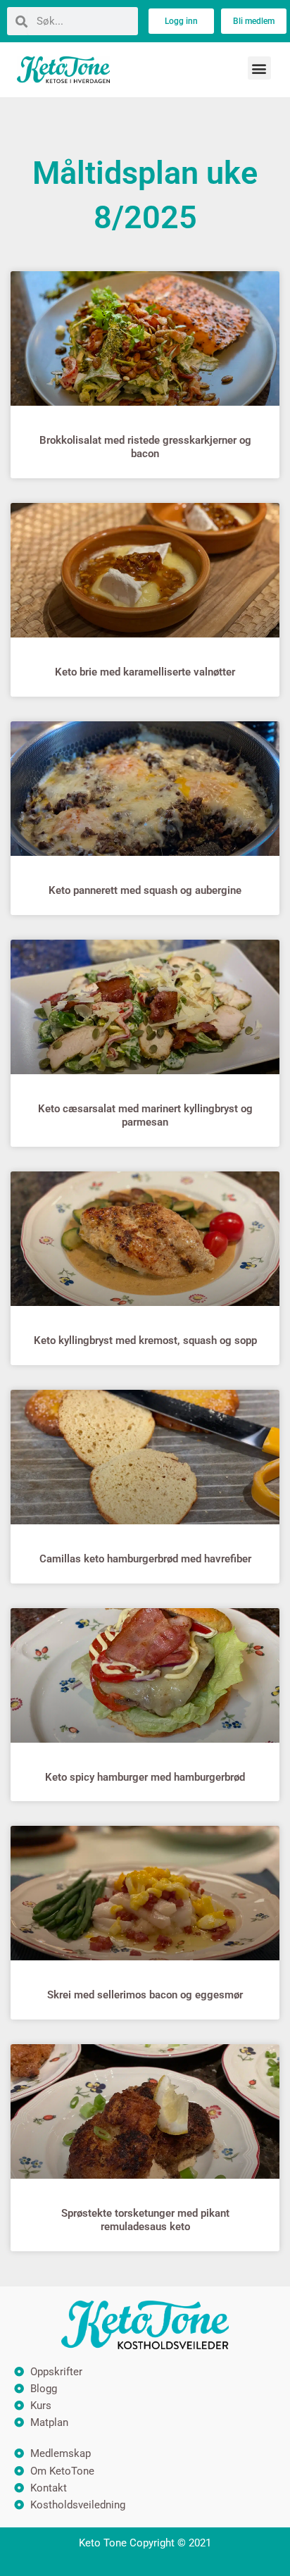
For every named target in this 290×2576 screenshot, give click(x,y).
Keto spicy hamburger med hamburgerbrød (145, 1777)
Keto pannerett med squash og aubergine (145, 890)
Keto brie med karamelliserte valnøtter (145, 672)
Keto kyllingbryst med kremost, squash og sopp (145, 1340)
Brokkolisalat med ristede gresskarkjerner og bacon (145, 447)
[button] (259, 68)
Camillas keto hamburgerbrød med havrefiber (145, 1559)
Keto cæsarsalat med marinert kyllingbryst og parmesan (145, 1115)
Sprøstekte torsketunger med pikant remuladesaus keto (145, 2220)
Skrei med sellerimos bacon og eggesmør (145, 1995)
